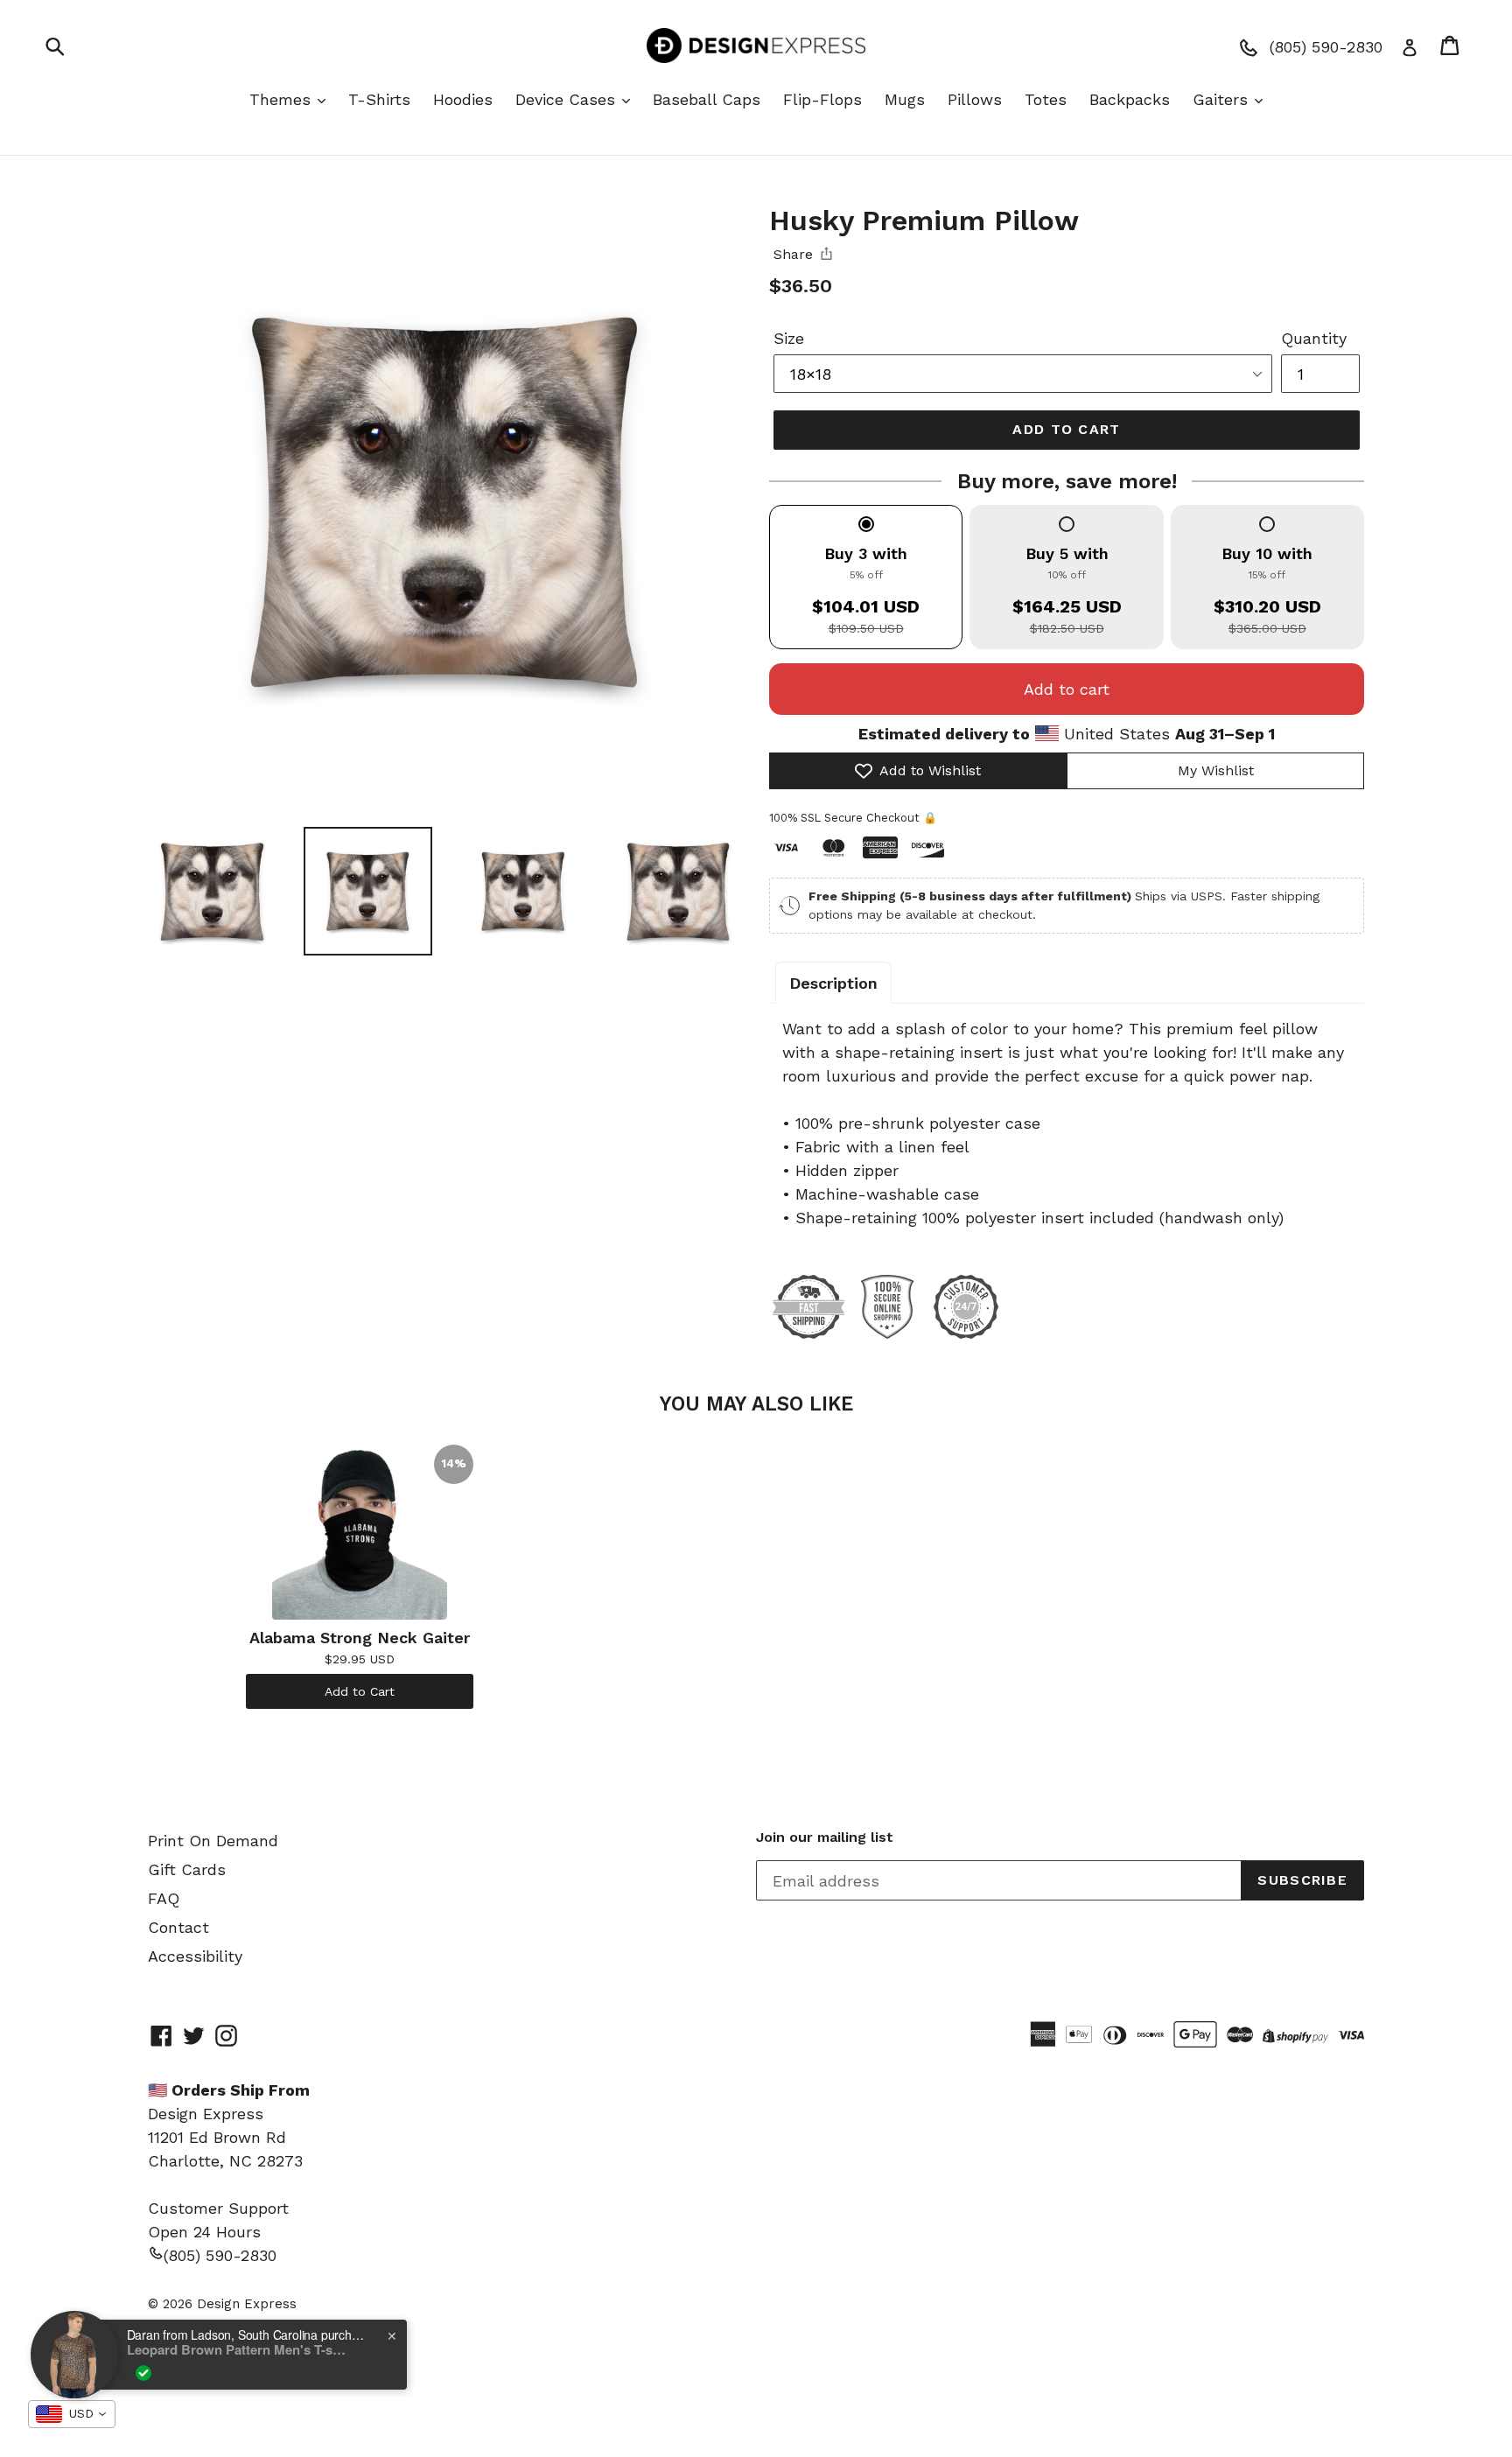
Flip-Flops (822, 99)
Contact (178, 1927)
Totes (1046, 99)
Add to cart (1067, 689)
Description (833, 983)
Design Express (247, 2304)
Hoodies (463, 99)
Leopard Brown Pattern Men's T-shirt (236, 2349)
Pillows (975, 99)
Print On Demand (213, 1841)
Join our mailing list (825, 1837)
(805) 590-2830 (220, 2255)
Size (789, 338)
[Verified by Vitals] (143, 2373)
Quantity (1314, 338)
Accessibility (195, 1956)
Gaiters (1223, 99)
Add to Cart (360, 1691)
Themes (283, 99)
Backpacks (1130, 99)
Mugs (905, 99)
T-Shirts (379, 99)
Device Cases (568, 99)
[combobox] (72, 2414)
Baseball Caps (707, 99)
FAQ (164, 1898)
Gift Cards (187, 1869)
